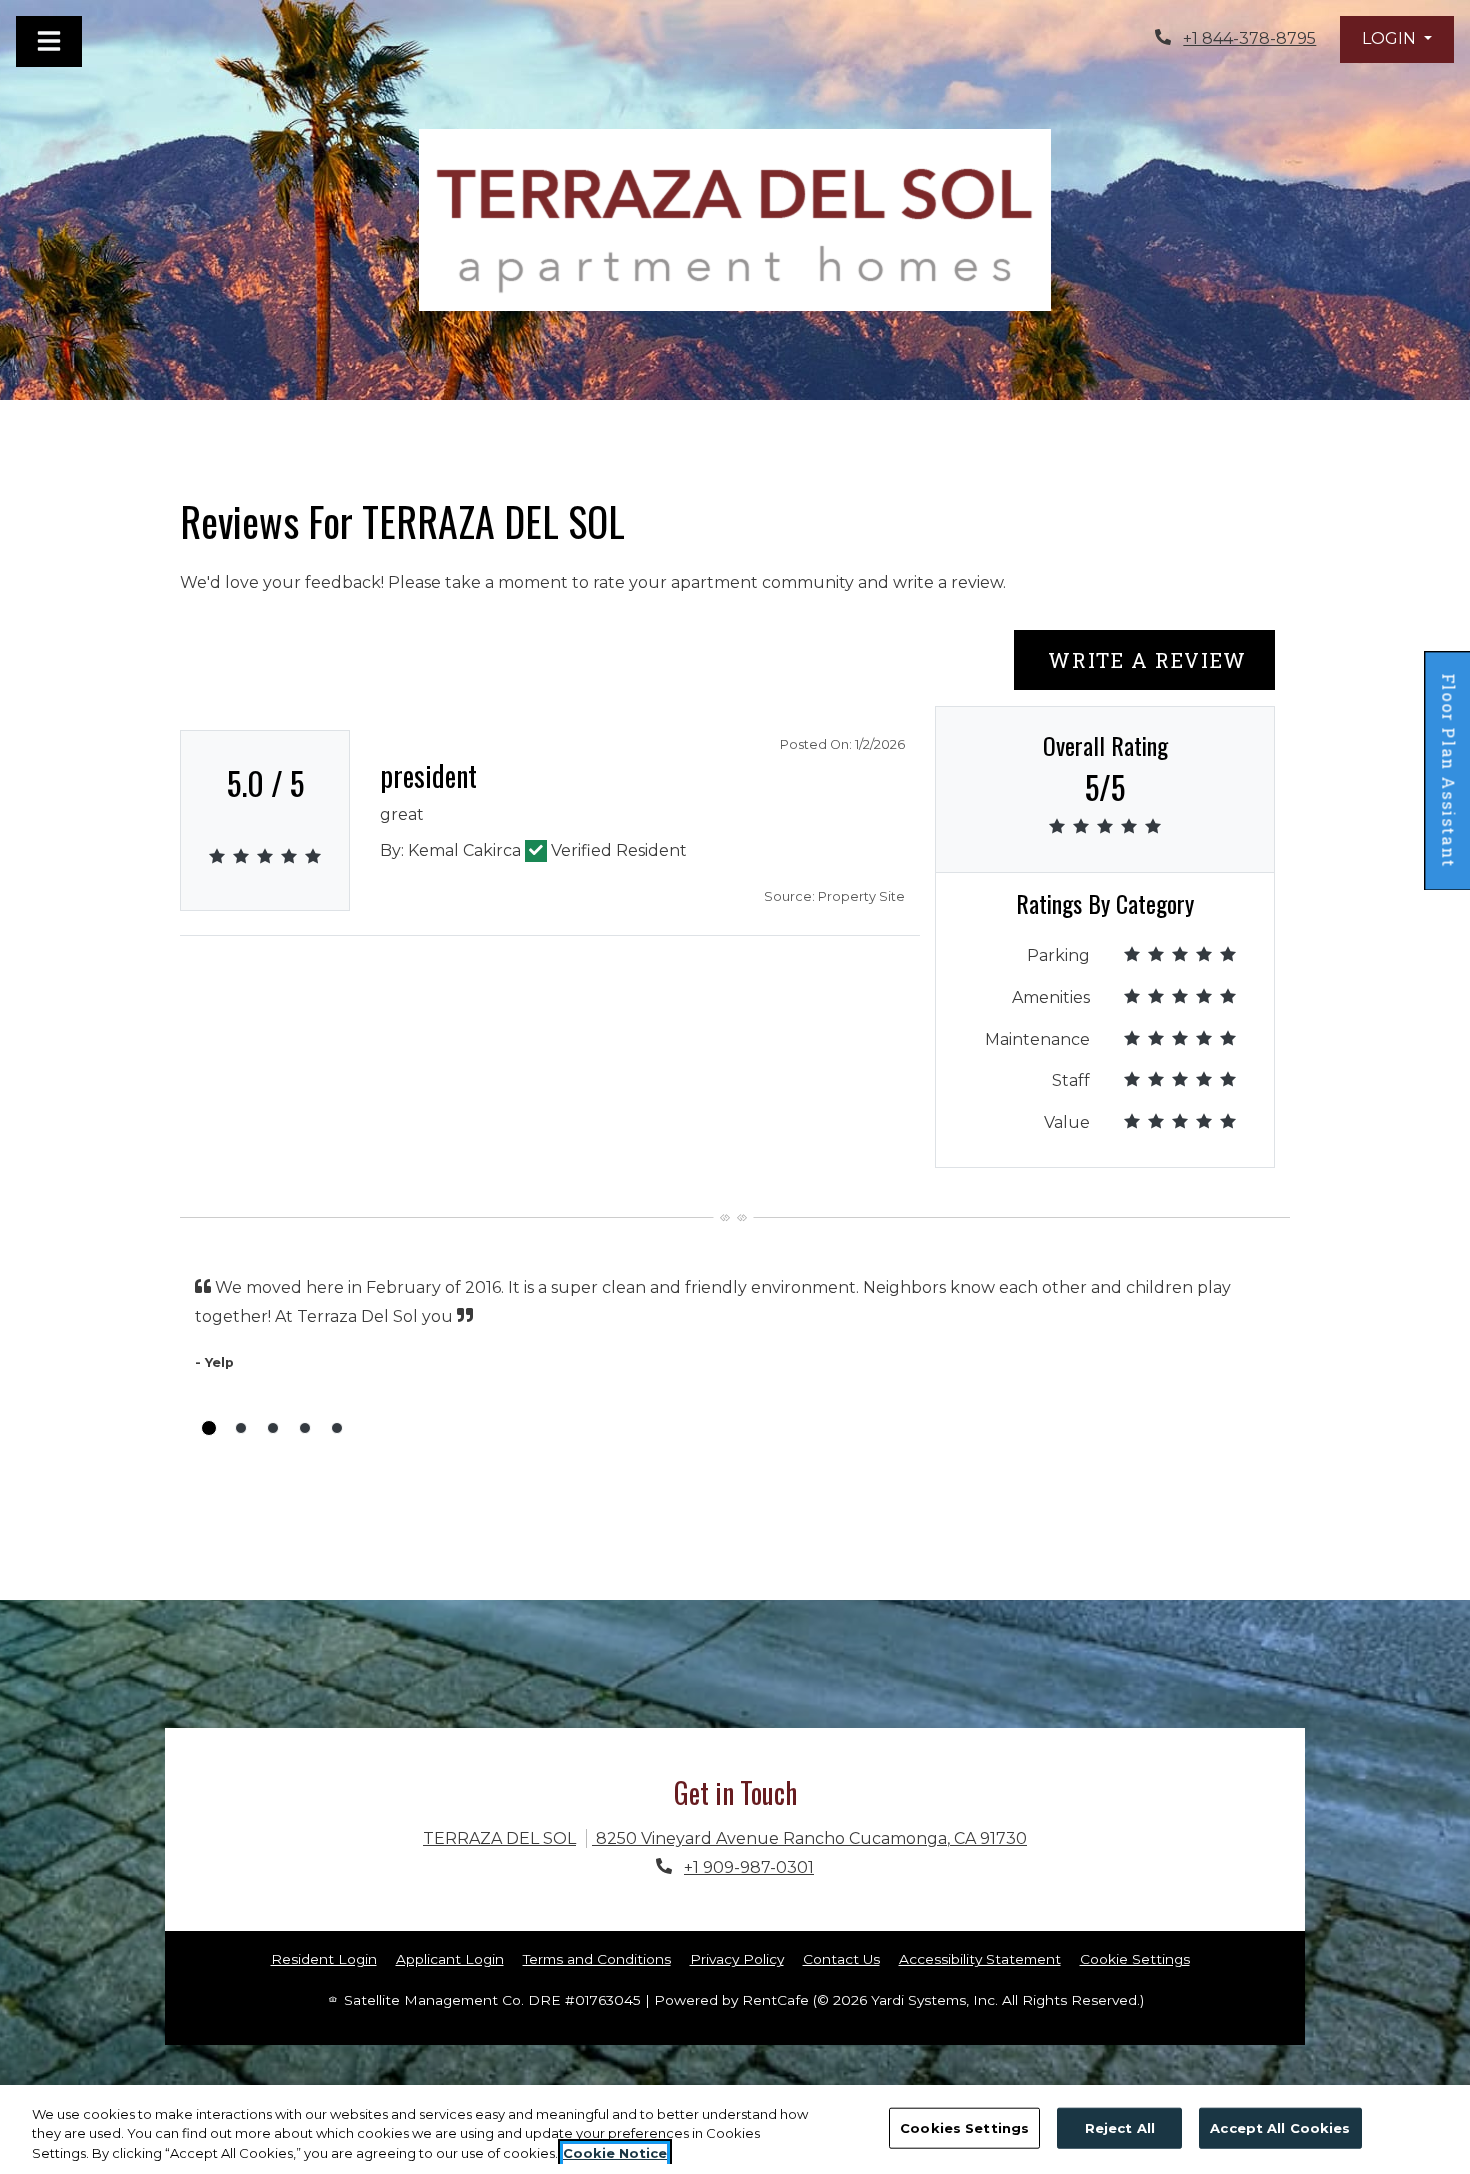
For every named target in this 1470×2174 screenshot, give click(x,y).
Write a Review (1158, 659)
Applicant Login (450, 1958)
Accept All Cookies (1280, 2127)
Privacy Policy (737, 1958)
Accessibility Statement (980, 1958)
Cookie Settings (1135, 1959)
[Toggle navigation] (49, 41)
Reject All (1120, 2127)
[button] (1397, 39)
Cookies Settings (964, 2127)
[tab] (209, 1428)
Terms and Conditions (597, 1958)
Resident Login (324, 1958)
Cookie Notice (615, 2153)
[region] (735, 2129)
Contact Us (841, 1959)
